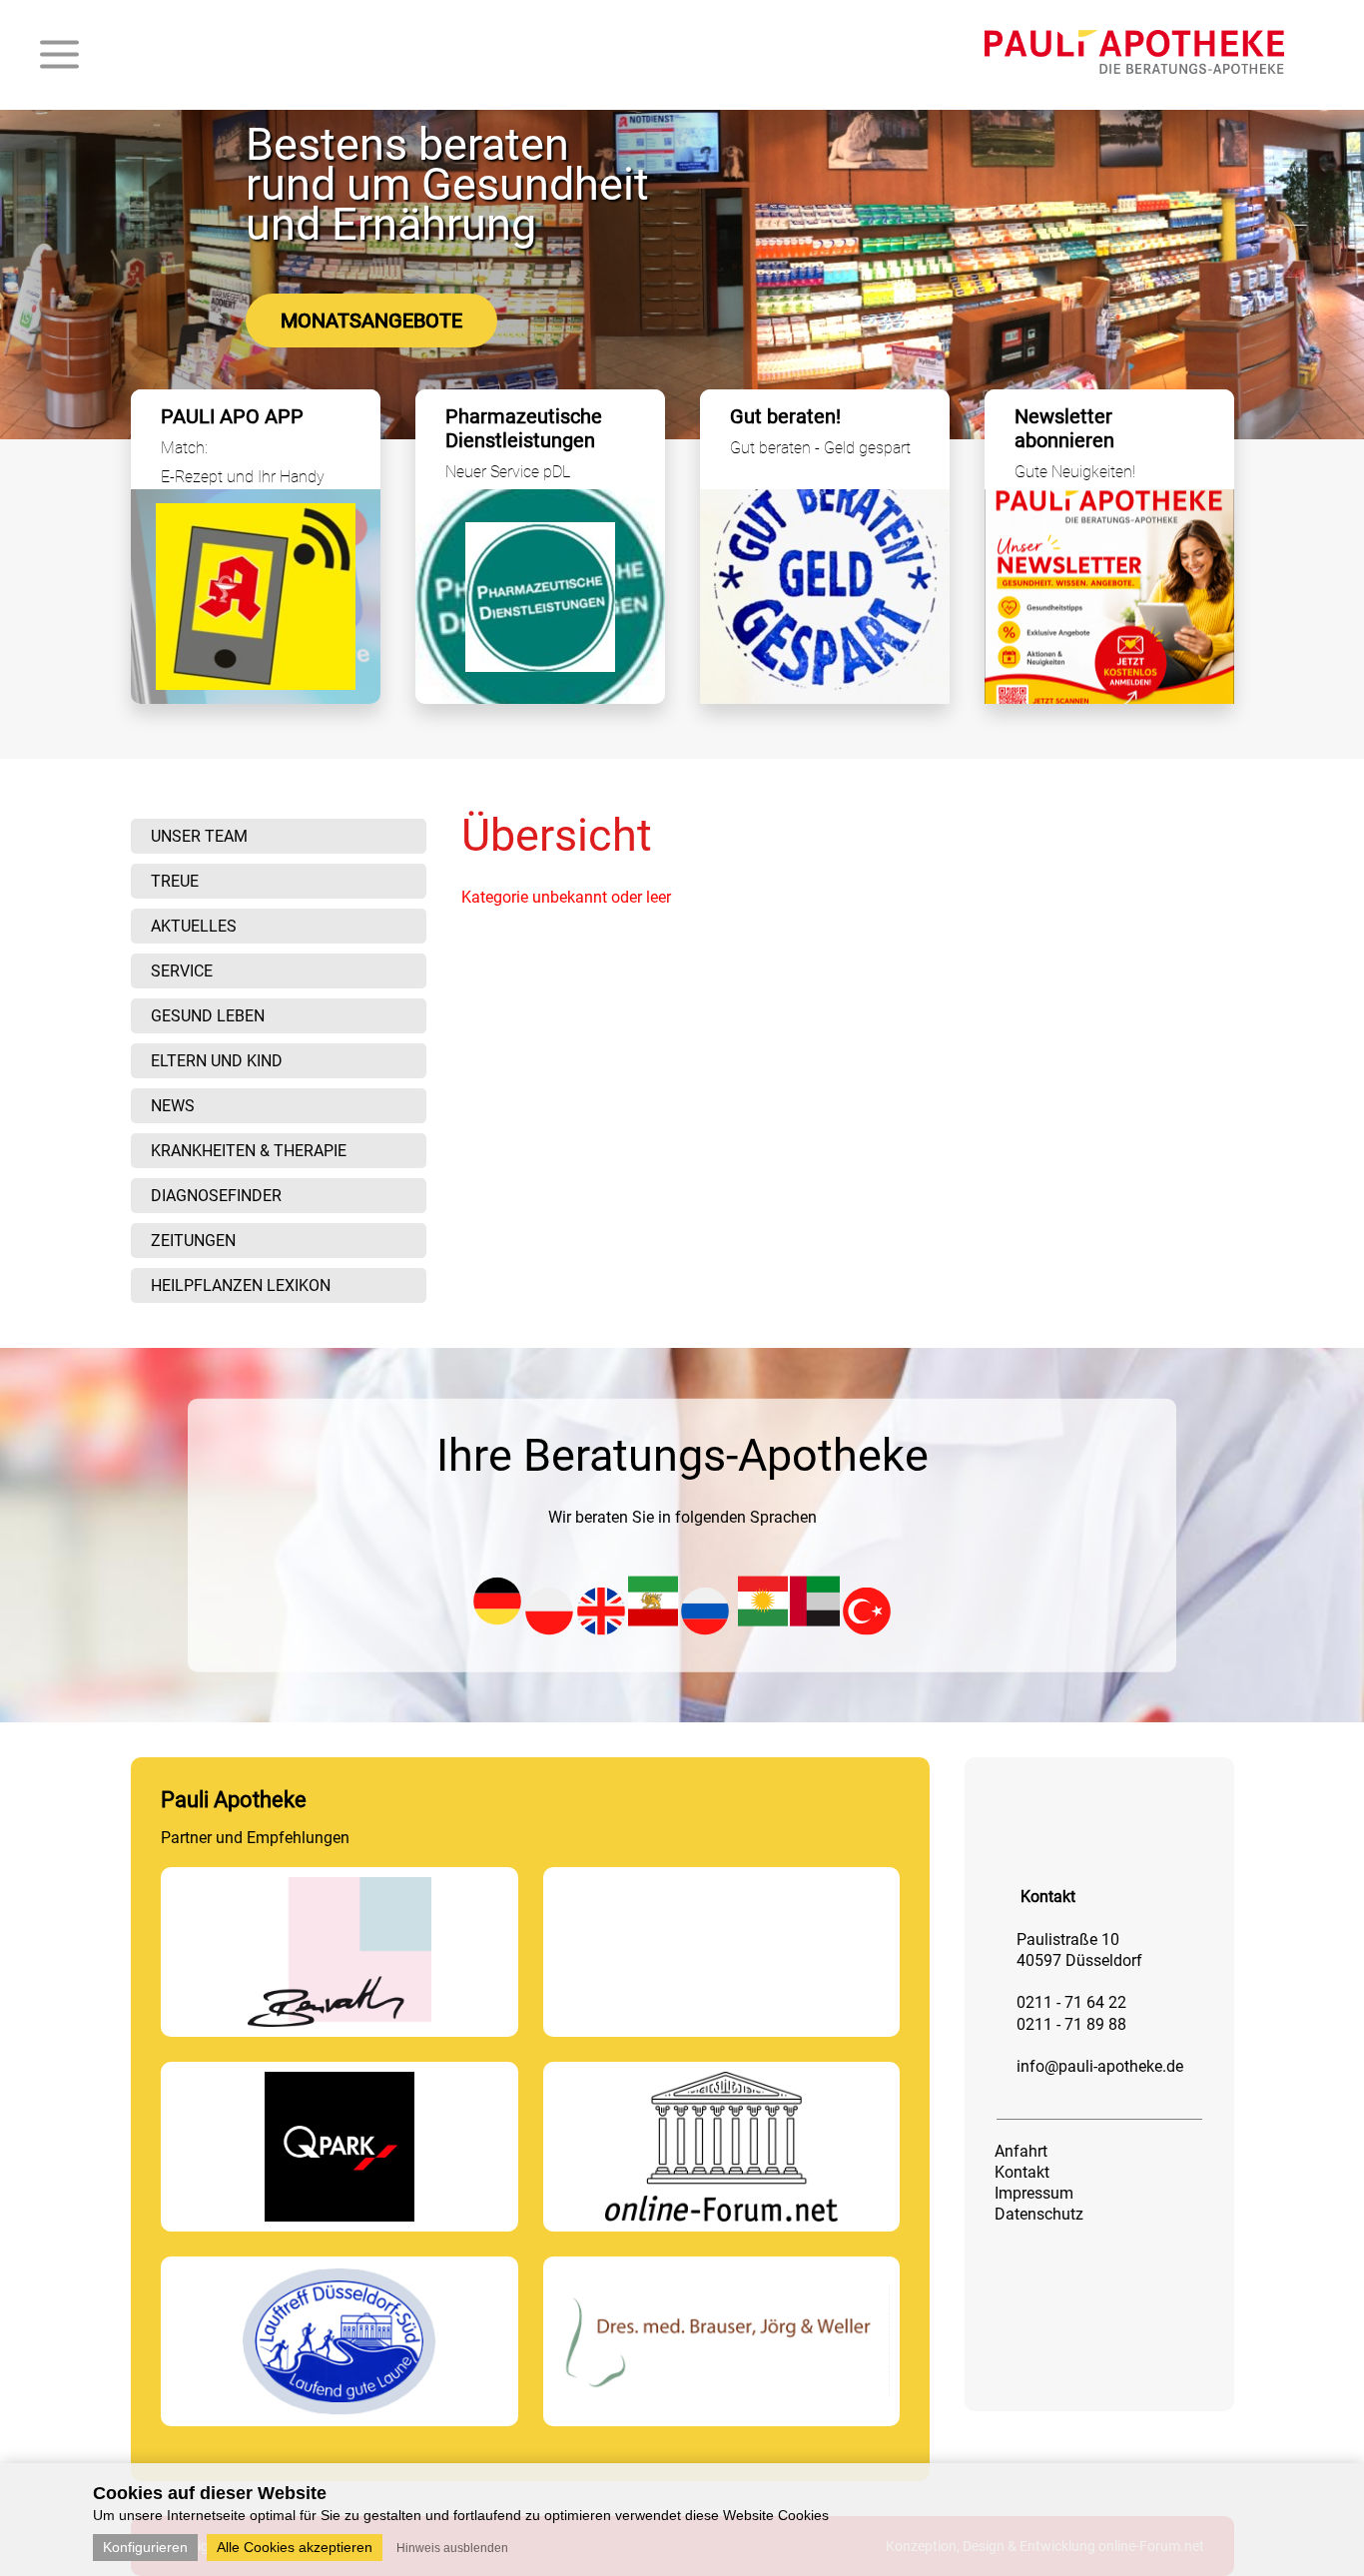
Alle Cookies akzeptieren (295, 2547)
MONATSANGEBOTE (371, 321)
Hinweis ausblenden (452, 2548)
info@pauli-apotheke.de (1100, 2066)
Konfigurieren (145, 2547)
